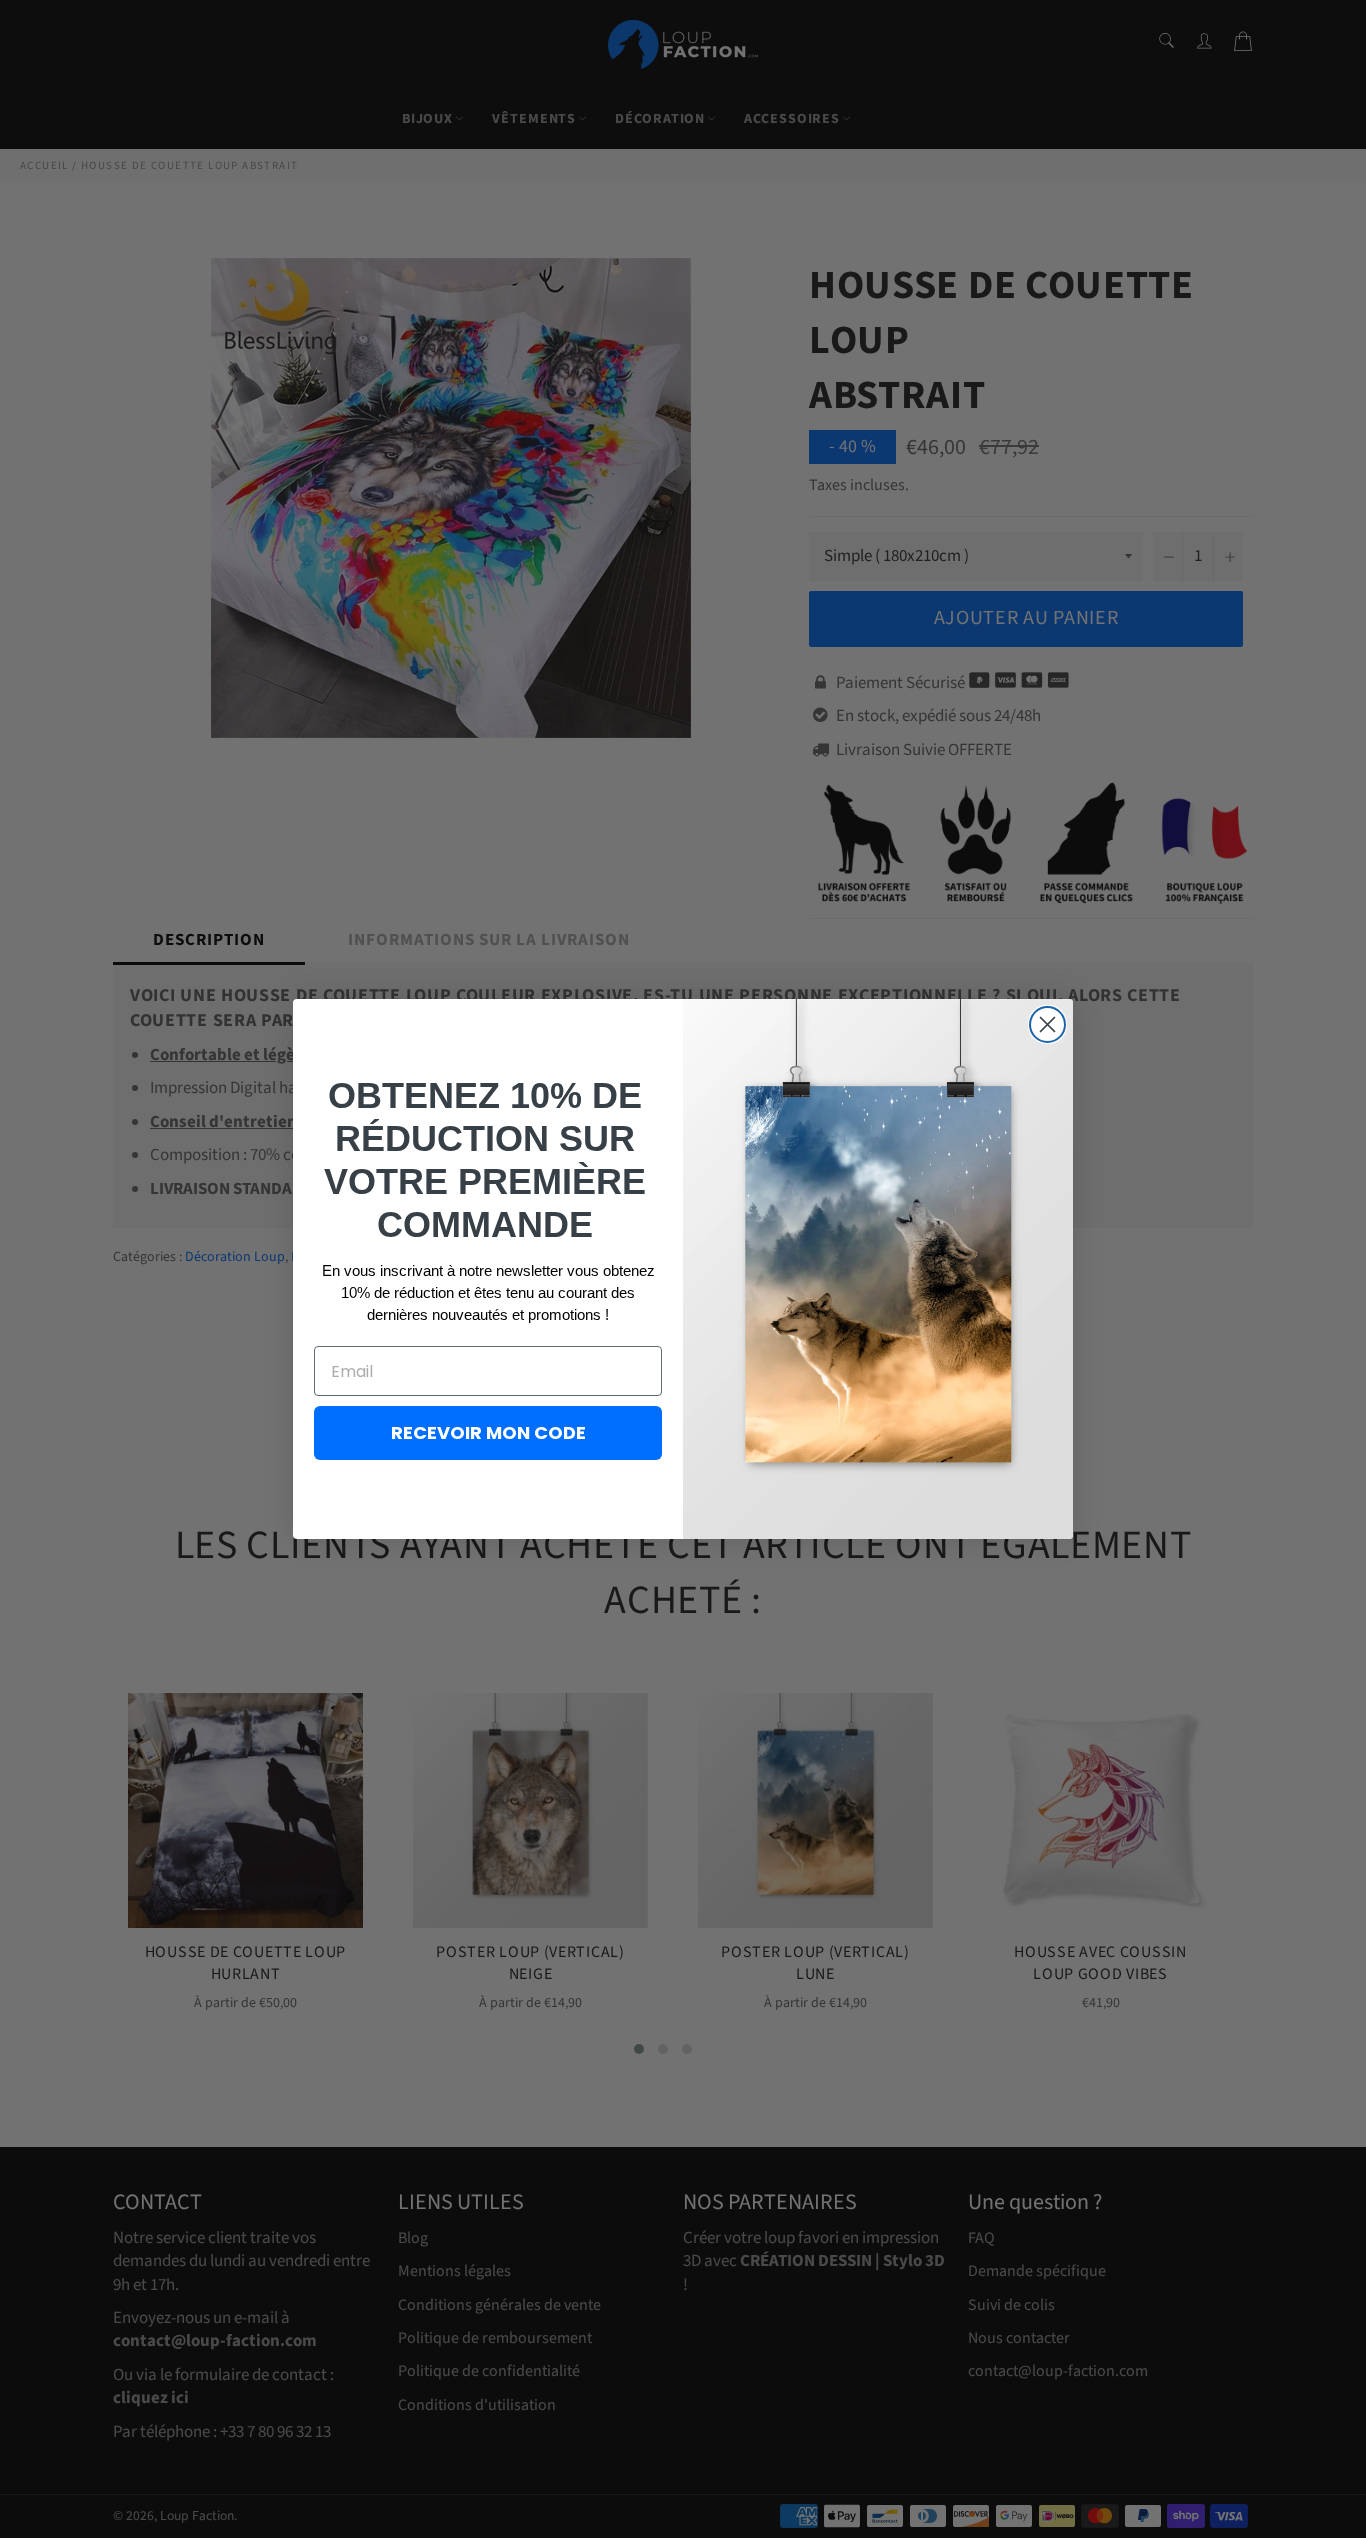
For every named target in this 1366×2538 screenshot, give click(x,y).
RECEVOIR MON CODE (488, 1432)
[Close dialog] (1047, 1024)
